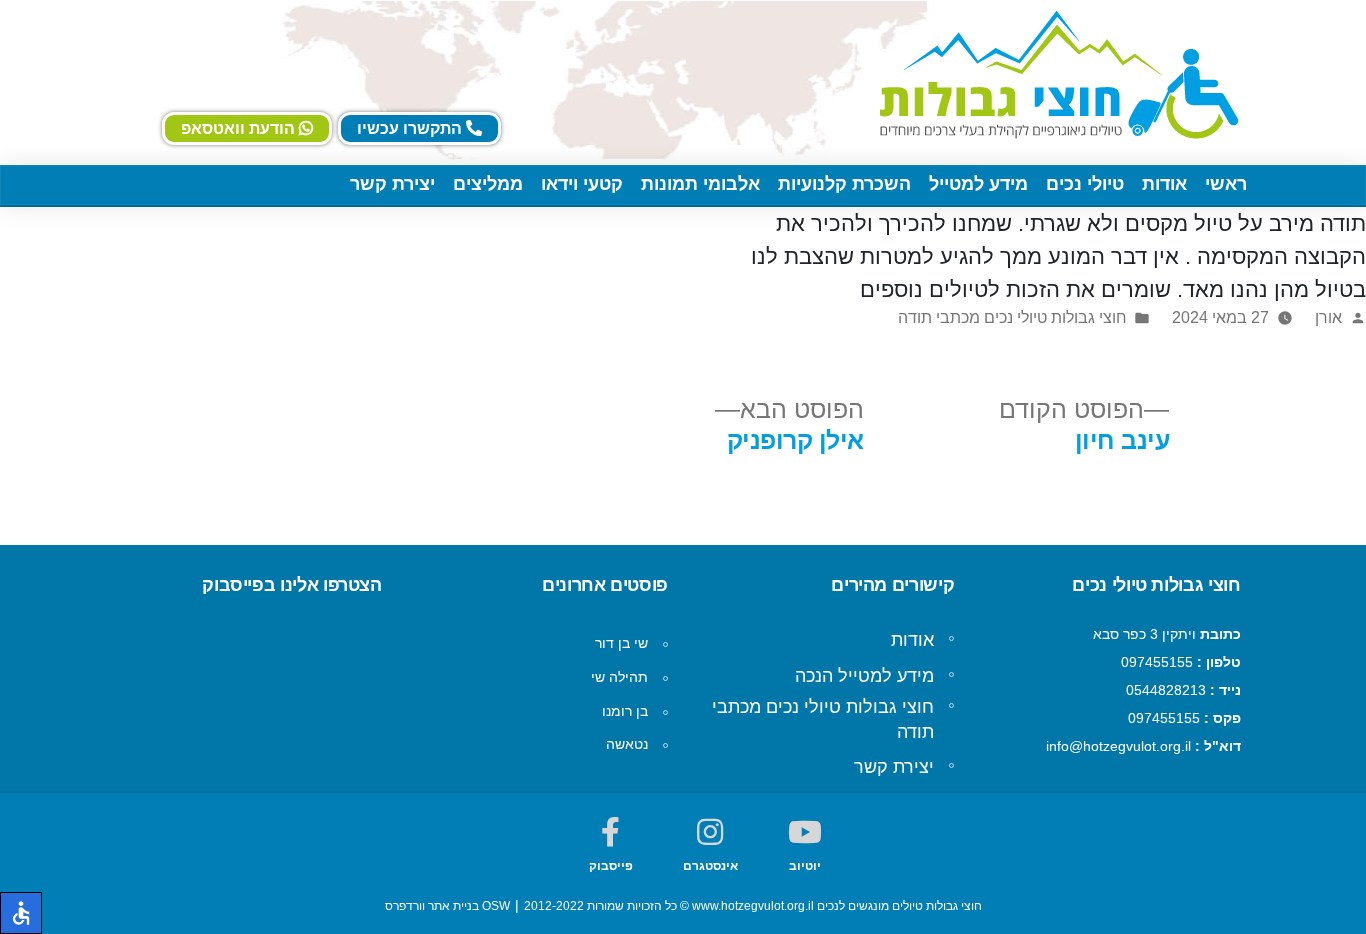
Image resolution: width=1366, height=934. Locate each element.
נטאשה (627, 744)
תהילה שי (619, 677)
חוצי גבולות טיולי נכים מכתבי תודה (1012, 317)
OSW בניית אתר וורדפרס (447, 906)
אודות (1164, 184)
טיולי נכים (1085, 184)
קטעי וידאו (582, 184)
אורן (1328, 317)
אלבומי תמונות (700, 184)
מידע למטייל (978, 184)
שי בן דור (621, 643)
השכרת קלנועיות (844, 184)
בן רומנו (625, 711)
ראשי (1226, 184)
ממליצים (488, 184)
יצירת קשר (392, 184)
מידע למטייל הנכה (864, 676)
